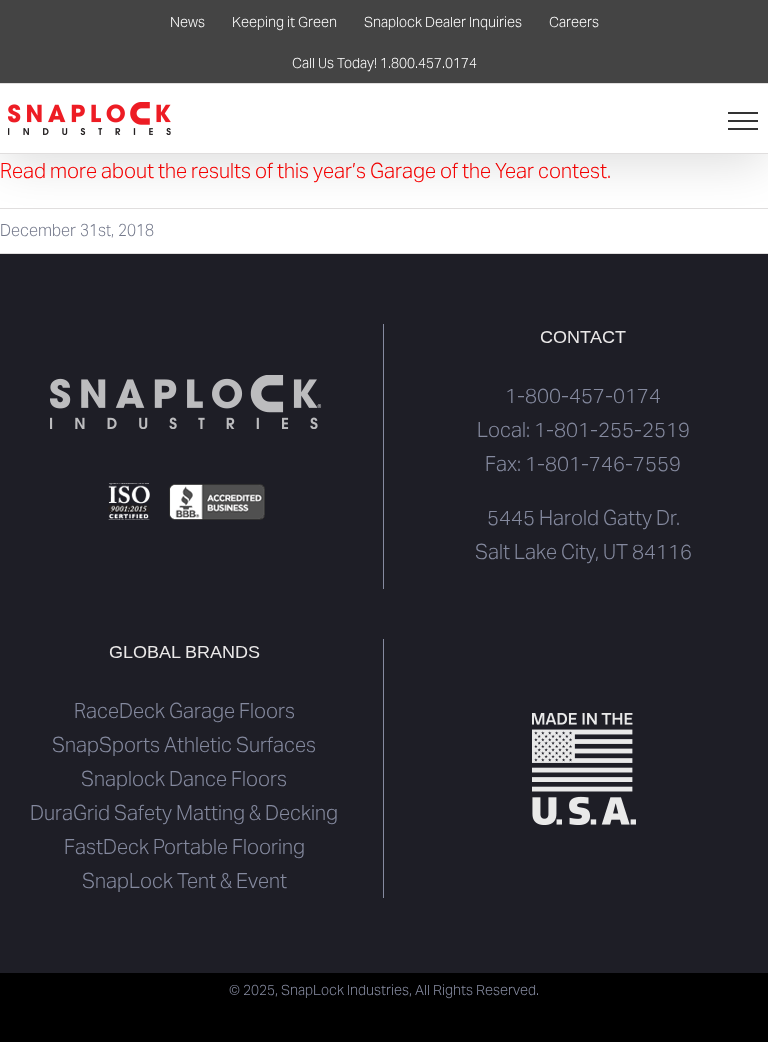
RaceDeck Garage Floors (184, 711)
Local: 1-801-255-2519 (583, 430)
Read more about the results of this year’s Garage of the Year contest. (305, 171)
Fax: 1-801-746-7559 (583, 464)
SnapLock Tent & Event (184, 881)
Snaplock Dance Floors (184, 779)
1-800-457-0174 (583, 396)
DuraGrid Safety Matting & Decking (184, 813)
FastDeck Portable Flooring (184, 847)
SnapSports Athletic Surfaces (184, 745)
